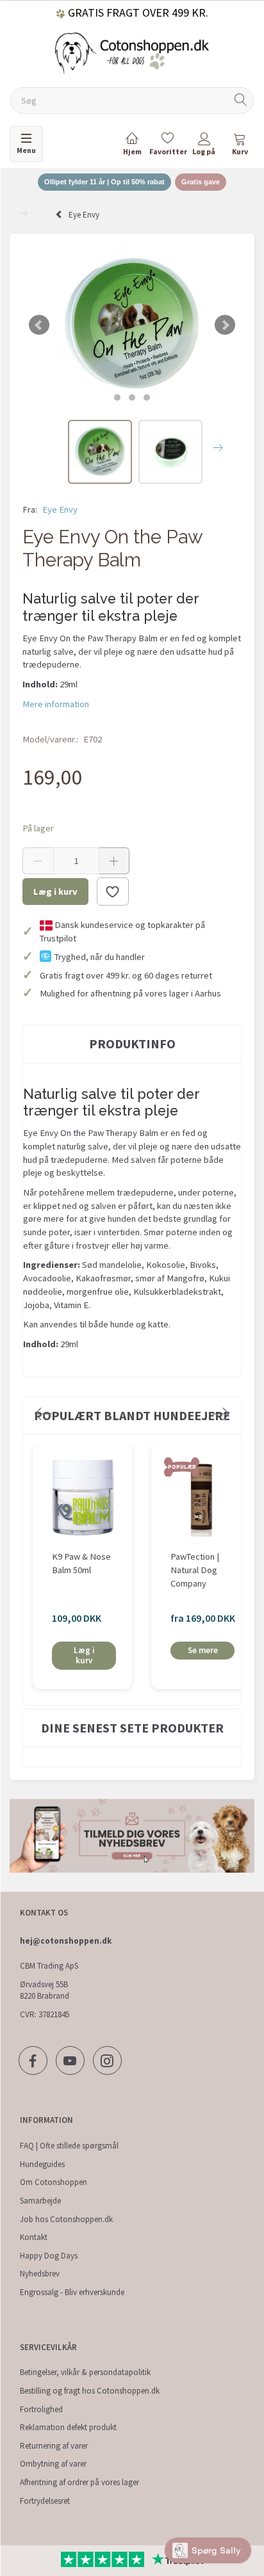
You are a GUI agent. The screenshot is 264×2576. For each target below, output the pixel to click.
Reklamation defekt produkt (68, 2427)
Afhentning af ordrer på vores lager (79, 2482)
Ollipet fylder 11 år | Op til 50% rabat (104, 182)
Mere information (56, 704)
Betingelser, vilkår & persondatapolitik (85, 2372)
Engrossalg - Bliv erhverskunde (72, 2292)
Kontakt (34, 2237)
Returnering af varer (54, 2446)
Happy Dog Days (49, 2256)
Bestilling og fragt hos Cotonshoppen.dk (90, 2391)
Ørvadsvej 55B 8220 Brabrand (45, 1990)
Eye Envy (60, 509)
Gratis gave (201, 182)
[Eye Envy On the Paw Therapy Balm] (132, 325)
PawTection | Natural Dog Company (195, 1570)
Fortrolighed (41, 2409)
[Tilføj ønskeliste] (113, 892)
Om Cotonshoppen (54, 2182)
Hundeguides (42, 2164)
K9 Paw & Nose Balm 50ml (81, 1563)
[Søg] (241, 101)
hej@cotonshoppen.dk (66, 1941)
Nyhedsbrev (40, 2274)
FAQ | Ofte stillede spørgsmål (69, 2146)
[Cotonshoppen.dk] (132, 52)
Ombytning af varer (53, 2464)
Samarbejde (40, 2201)
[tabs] (240, 146)
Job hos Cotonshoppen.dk (66, 2219)
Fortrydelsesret (45, 2501)
